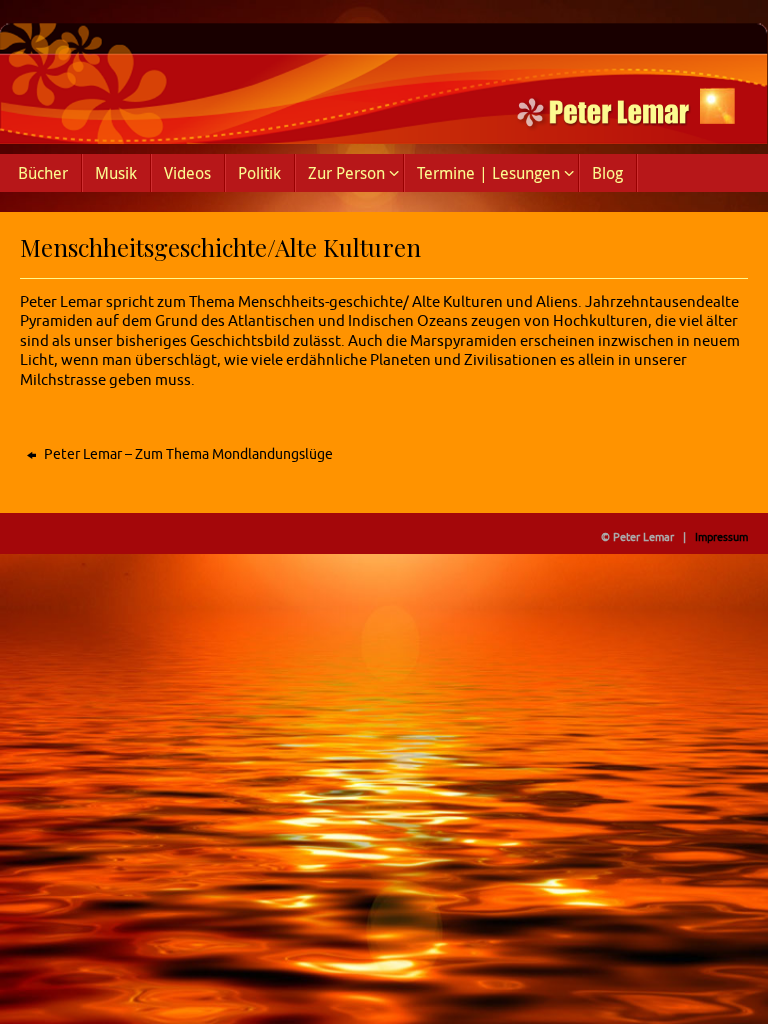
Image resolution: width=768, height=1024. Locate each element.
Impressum (721, 537)
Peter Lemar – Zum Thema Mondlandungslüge (187, 454)
